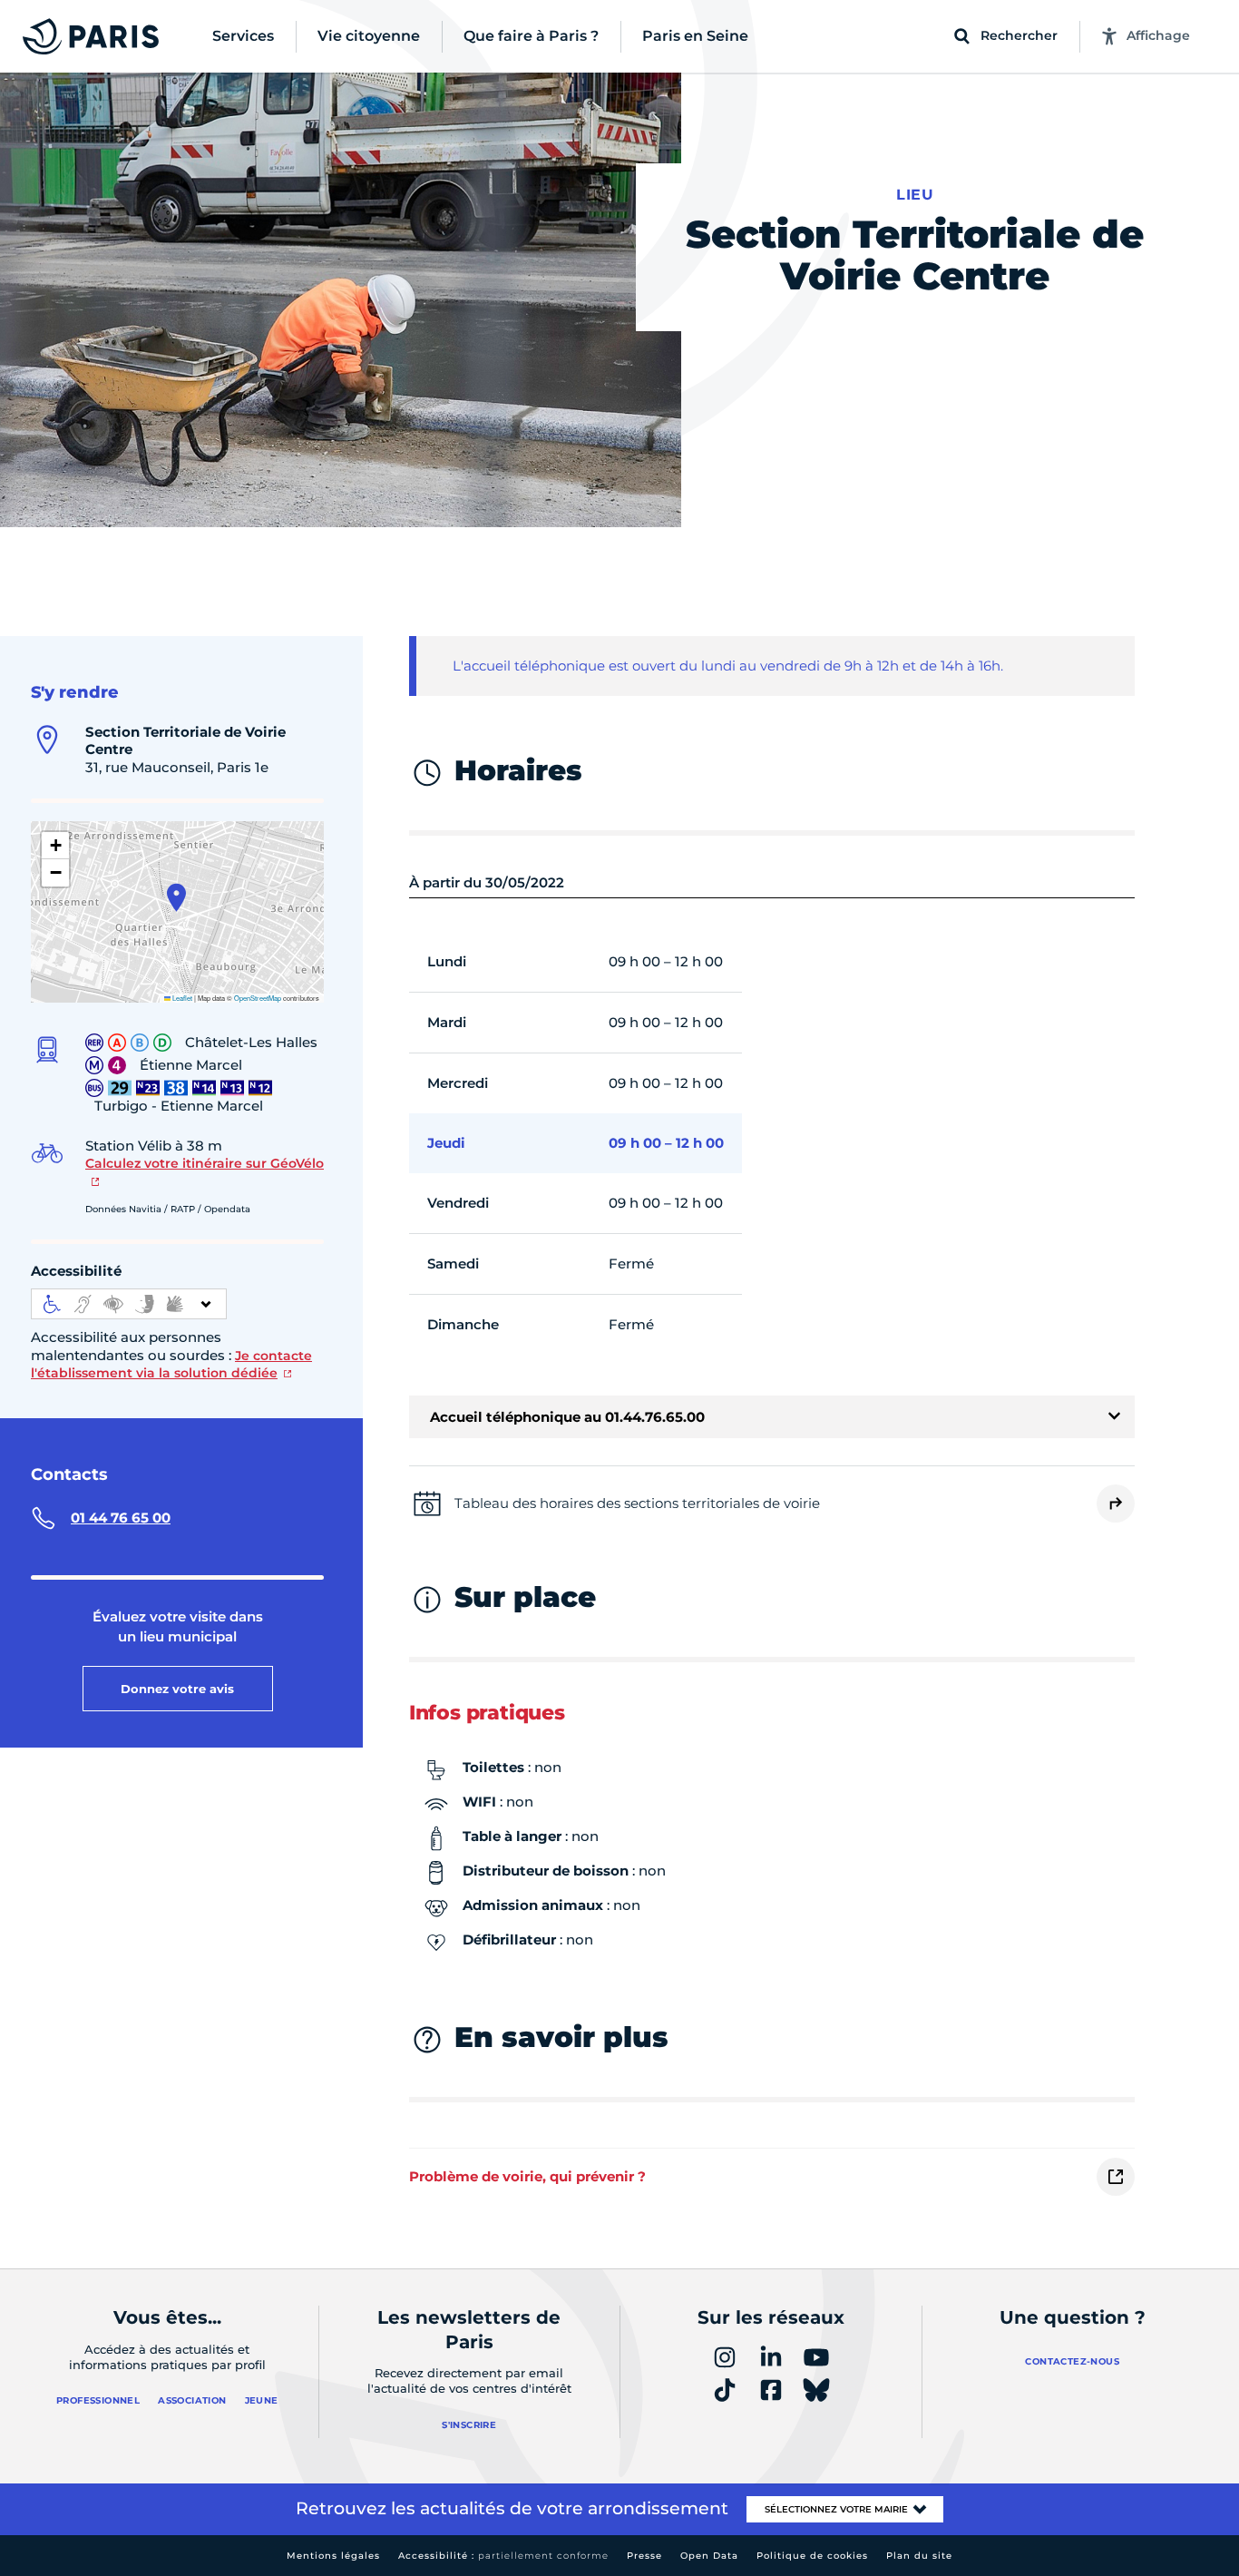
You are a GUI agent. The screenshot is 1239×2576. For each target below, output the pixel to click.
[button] (176, 897)
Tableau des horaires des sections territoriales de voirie (637, 1503)
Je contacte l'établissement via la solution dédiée (171, 1365)
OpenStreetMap (258, 998)
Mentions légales (333, 2556)
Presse (644, 2556)
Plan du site (919, 2556)
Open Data (709, 2556)
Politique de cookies (812, 2556)
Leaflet (181, 998)
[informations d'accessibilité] (129, 1304)
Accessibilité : (503, 2556)
